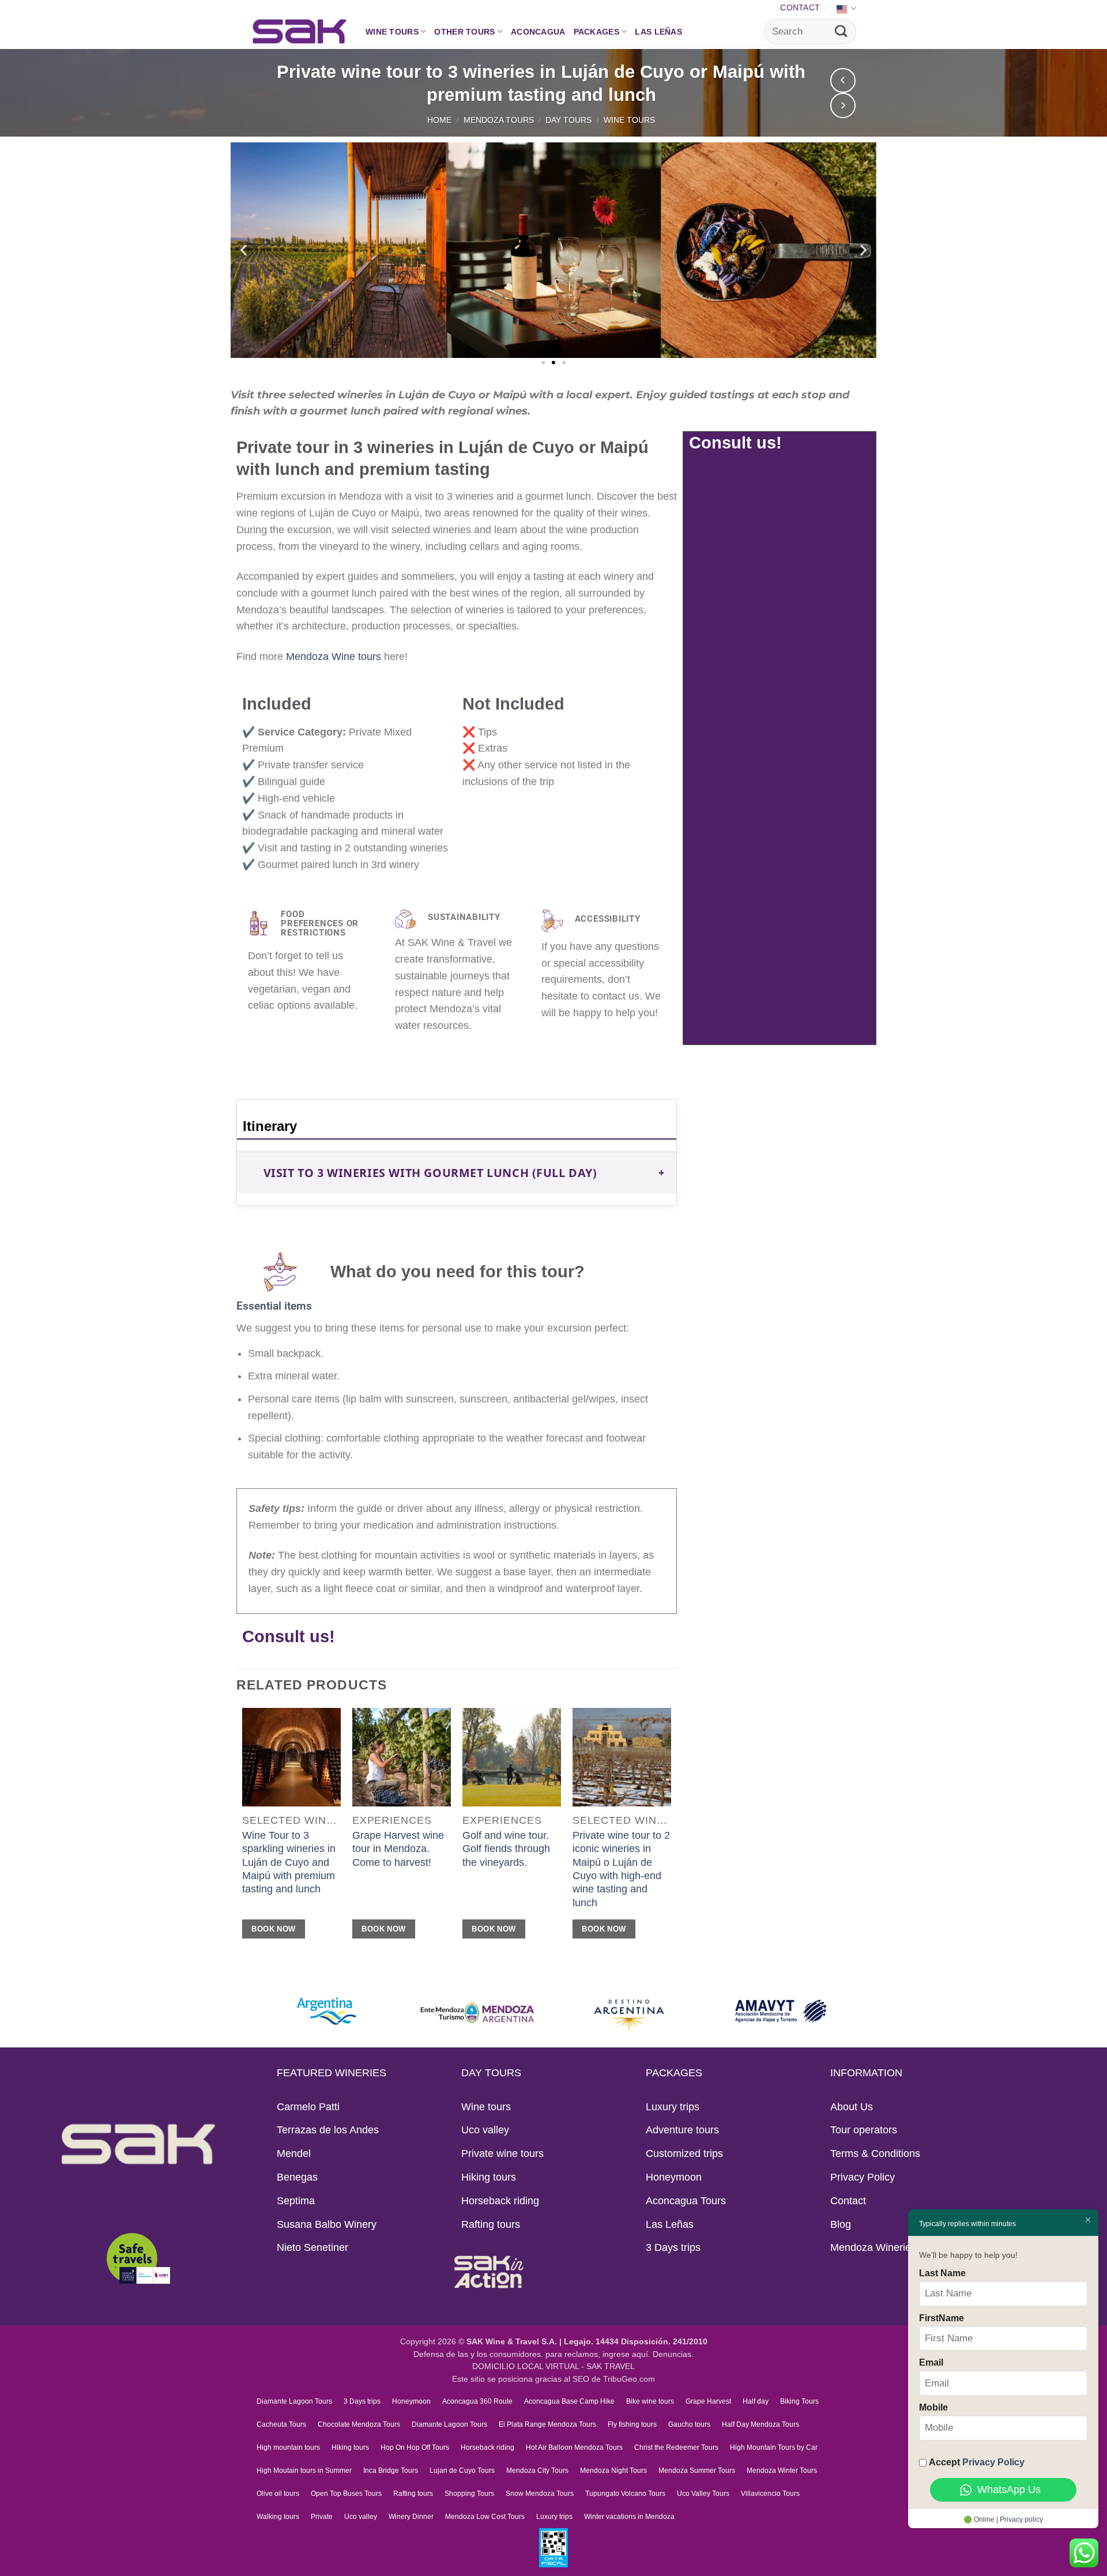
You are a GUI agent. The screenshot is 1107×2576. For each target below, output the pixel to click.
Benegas (297, 2177)
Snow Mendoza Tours (540, 2494)
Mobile (933, 2407)
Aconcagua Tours (686, 2201)
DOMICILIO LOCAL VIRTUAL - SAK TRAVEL (553, 2366)
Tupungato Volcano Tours (625, 2494)
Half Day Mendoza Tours (760, 2424)
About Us (852, 2107)
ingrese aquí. (626, 2354)
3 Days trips (673, 2247)
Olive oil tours (278, 2494)
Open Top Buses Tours (346, 2494)
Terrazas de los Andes (328, 2130)
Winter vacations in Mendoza (629, 2517)
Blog (841, 2224)
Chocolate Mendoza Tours (359, 2424)
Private (322, 2517)
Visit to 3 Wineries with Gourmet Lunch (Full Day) (430, 1173)
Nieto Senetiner (312, 2247)
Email (931, 2362)
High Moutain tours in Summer (304, 2471)
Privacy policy (1021, 2520)
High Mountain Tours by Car (774, 2447)
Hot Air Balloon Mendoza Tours (574, 2447)
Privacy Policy (863, 2177)
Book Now (273, 1929)
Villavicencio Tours (770, 2494)
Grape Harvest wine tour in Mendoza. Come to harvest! (398, 1849)
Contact (800, 7)
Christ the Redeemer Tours (676, 2447)
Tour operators (864, 2130)
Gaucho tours (689, 2424)
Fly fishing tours (632, 2424)
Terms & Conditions (875, 2153)
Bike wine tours (650, 2401)
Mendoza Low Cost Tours (485, 2517)
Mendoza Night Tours (613, 2471)
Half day (756, 2401)
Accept (977, 2462)
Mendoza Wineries (873, 2247)
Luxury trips (673, 2107)
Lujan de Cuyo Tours (462, 2471)
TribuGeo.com (629, 2379)
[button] (244, 250)
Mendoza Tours (499, 120)
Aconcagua (538, 32)
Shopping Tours (469, 2494)
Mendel (294, 2153)
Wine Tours (629, 120)
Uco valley (485, 2130)
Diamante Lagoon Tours (294, 2401)
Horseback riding (500, 2201)
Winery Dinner (411, 2517)
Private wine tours (502, 2153)
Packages (596, 32)
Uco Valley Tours (703, 2494)
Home (439, 120)
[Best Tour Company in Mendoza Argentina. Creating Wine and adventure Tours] (300, 31)
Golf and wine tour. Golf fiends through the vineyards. (506, 1849)
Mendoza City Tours (537, 2471)
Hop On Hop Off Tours (415, 2447)
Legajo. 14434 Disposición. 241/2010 (636, 2342)
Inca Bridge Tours (391, 2471)
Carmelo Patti (308, 2107)
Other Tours (464, 32)
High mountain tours (288, 2447)
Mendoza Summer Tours (697, 2471)
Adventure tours (682, 2130)
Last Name (942, 2273)
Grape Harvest (708, 2401)
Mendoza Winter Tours (782, 2471)
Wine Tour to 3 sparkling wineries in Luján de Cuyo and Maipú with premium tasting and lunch (289, 1862)
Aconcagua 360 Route (477, 2401)
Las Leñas (658, 32)
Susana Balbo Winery (327, 2224)
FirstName (942, 2318)
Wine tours (392, 32)
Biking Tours (799, 2401)
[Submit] (841, 32)
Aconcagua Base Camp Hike (569, 2401)
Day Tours (568, 120)
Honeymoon (674, 2177)
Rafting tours (491, 2224)
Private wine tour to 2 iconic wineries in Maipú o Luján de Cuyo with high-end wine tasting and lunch (621, 1869)
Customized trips (684, 2153)
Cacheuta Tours (281, 2424)
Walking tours (278, 2517)
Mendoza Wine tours (334, 657)
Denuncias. (673, 2354)
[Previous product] (843, 105)
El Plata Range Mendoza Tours (547, 2424)
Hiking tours (489, 2177)
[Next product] (843, 81)
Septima (296, 2201)
